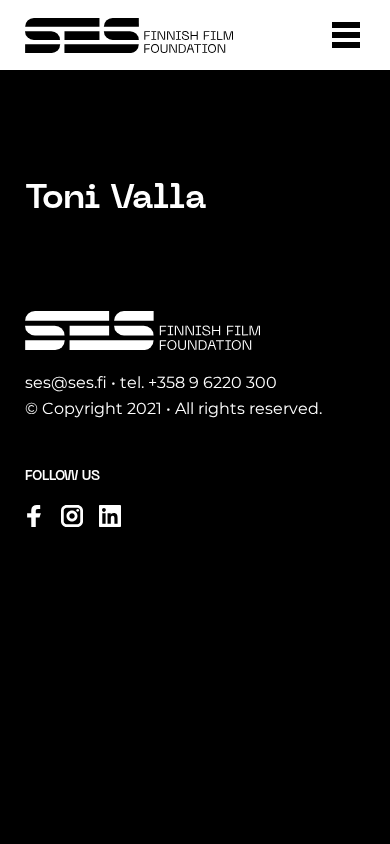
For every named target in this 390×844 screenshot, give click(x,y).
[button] (346, 35)
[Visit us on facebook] (34, 516)
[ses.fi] (129, 35)
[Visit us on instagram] (72, 516)
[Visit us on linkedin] (110, 516)
